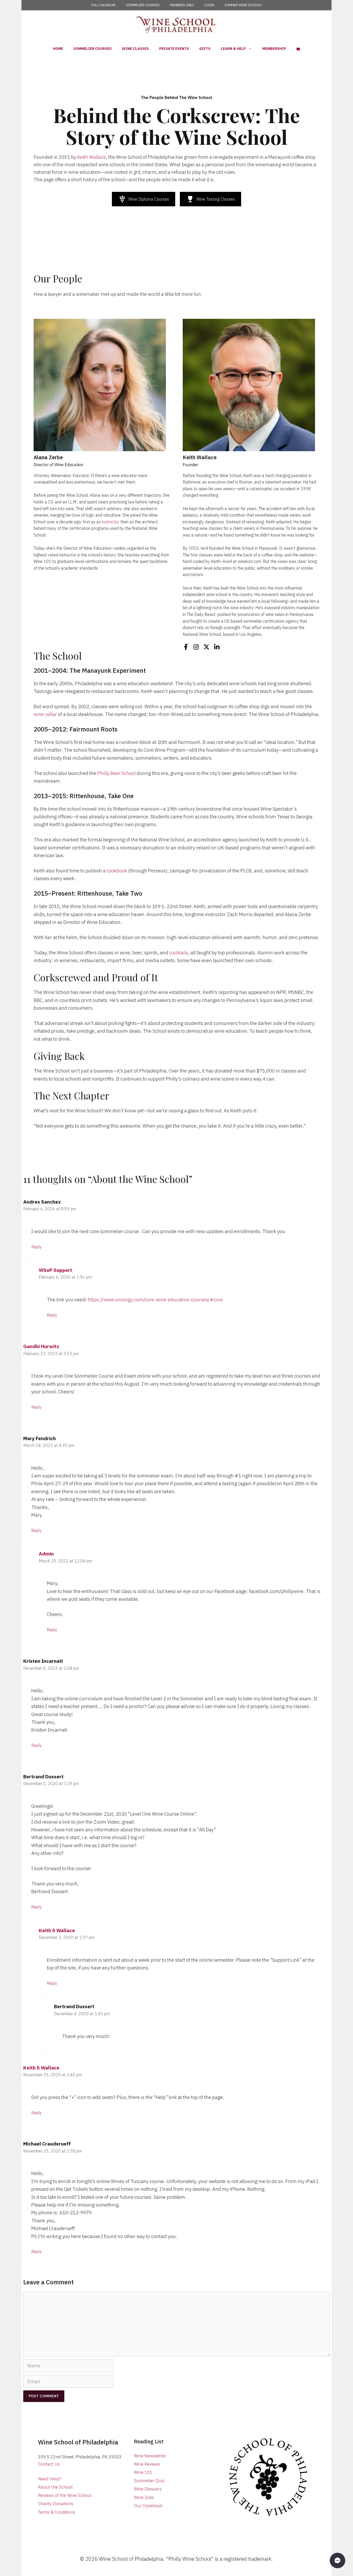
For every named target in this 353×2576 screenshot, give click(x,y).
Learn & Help (233, 49)
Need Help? (50, 2479)
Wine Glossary (148, 2489)
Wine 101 (143, 2472)
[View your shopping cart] (298, 49)
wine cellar (45, 714)
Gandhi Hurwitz (41, 1346)
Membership (274, 49)
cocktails (179, 953)
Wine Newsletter (150, 2456)
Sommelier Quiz (149, 2481)
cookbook (117, 871)
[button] (337, 2560)
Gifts (205, 49)
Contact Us (49, 2464)
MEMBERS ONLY (182, 5)
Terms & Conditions (57, 2512)
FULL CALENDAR (103, 5)
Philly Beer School (116, 773)
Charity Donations (56, 2504)
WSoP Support (55, 1270)
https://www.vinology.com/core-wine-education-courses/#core (155, 1300)
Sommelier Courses (93, 49)
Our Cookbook (148, 2506)
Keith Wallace (92, 157)
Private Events (174, 49)
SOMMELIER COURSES (143, 5)
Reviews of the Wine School (65, 2495)
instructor (110, 522)
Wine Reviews (147, 2464)
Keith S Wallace (57, 1930)
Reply (36, 1247)
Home (58, 49)
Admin (46, 1554)
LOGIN (209, 5)
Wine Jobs (144, 2497)
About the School (55, 2487)
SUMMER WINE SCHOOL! (243, 5)
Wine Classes (135, 49)
